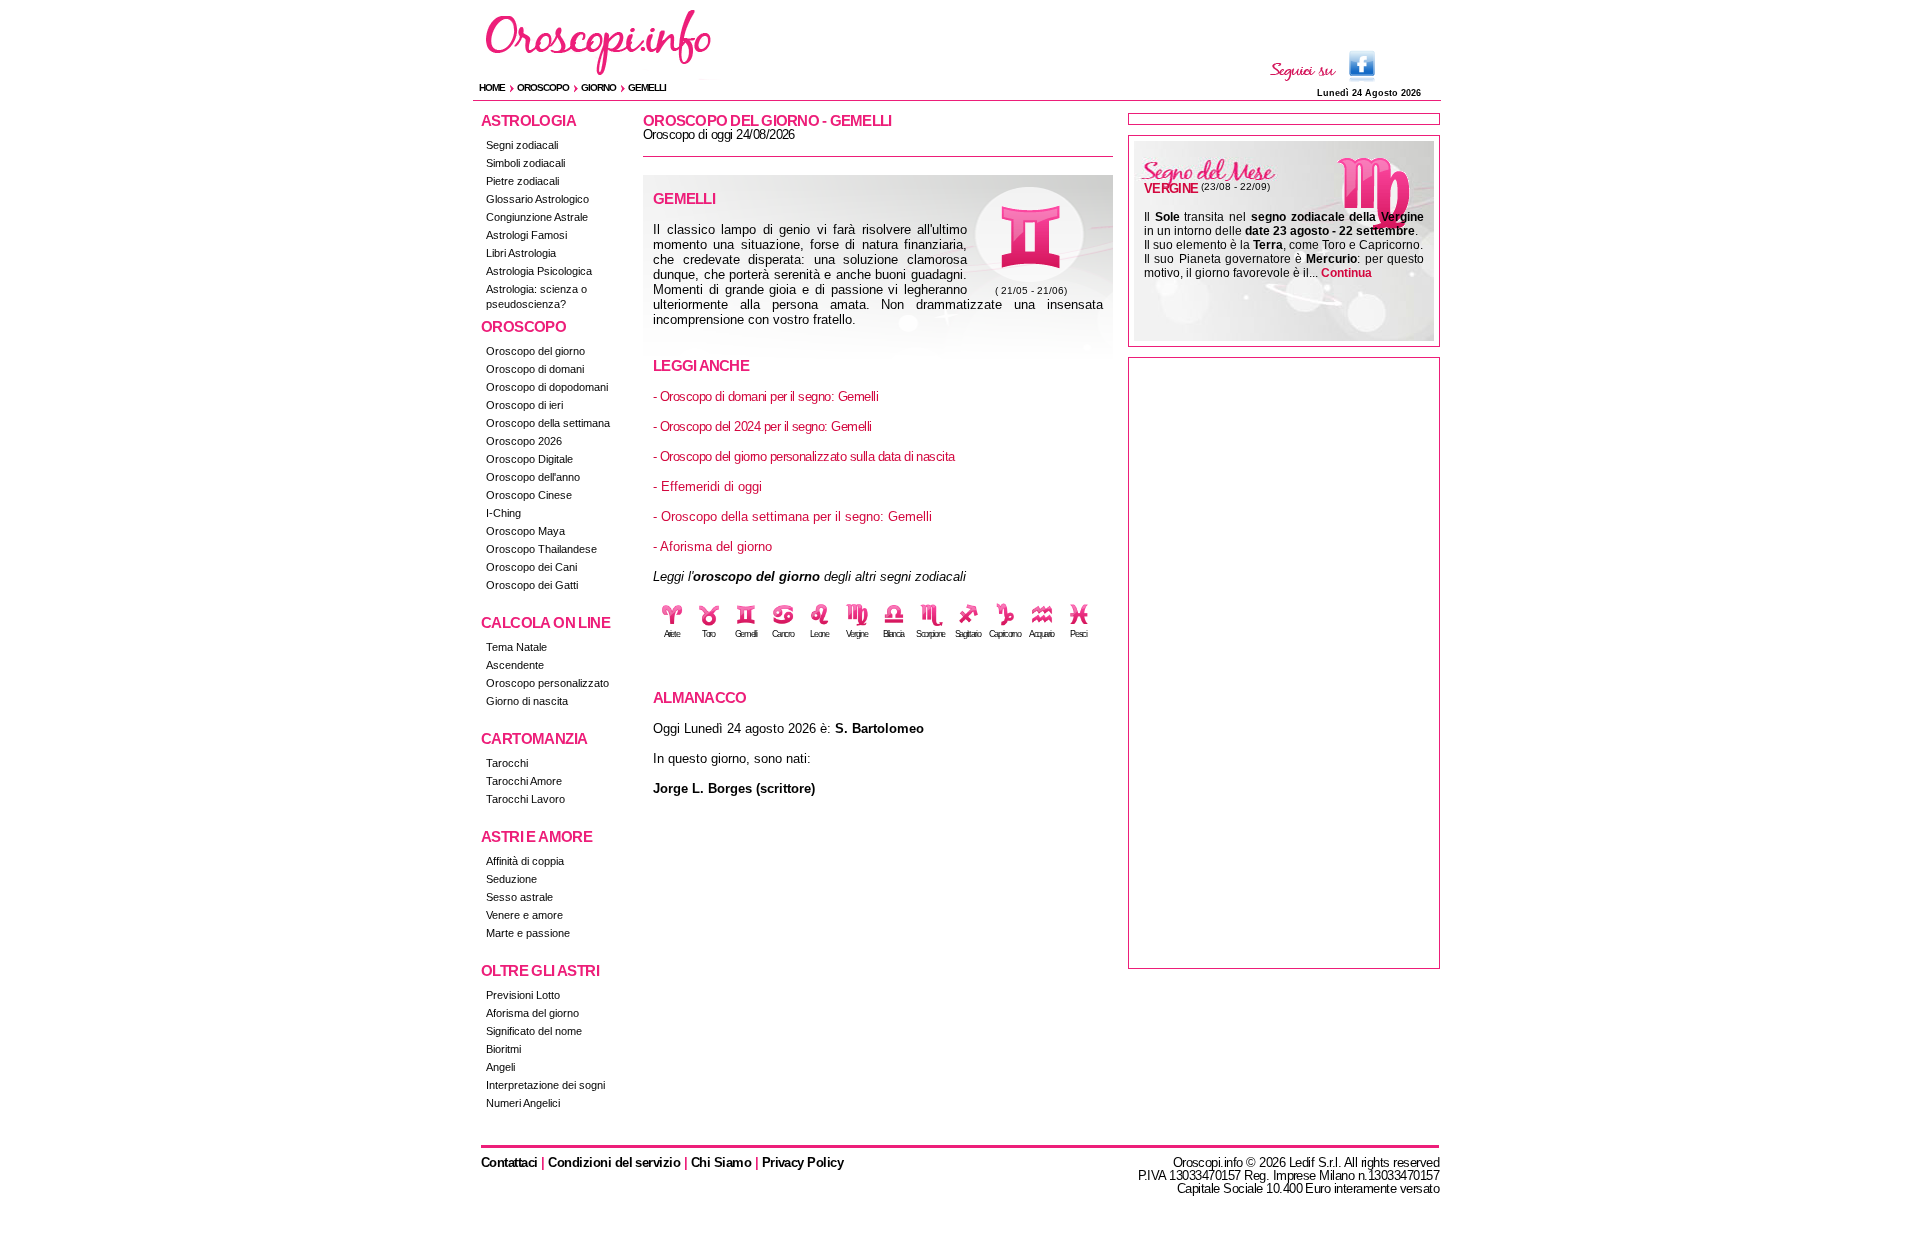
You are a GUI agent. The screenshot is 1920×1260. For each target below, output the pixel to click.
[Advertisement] (1284, 663)
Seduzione (511, 879)
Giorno (598, 87)
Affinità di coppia (525, 861)
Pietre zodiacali (522, 181)
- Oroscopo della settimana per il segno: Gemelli (792, 516)
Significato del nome (534, 1031)
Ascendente (515, 665)
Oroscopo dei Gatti (532, 585)
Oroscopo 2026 (524, 441)
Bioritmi (503, 1049)
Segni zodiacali (522, 145)
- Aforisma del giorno (712, 546)
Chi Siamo (721, 1162)
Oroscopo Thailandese (541, 549)
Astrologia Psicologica (539, 271)
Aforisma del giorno (532, 1013)
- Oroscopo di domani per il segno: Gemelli (765, 396)
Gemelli (647, 87)
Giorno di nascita (527, 701)
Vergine (1171, 188)
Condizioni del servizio (614, 1162)
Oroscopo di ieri (524, 405)
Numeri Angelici (523, 1103)
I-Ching (503, 513)
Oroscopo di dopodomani (547, 387)
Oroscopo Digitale (529, 459)
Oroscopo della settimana (548, 423)
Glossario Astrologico (537, 199)
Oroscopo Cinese (529, 495)
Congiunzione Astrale (537, 217)
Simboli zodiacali (525, 163)
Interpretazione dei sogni (545, 1085)
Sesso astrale (519, 897)
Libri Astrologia (521, 253)
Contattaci (509, 1162)
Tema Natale (516, 647)
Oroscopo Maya (525, 531)
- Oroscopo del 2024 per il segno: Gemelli (762, 426)
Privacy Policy (803, 1162)
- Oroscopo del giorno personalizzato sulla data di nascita (804, 456)
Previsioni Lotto (523, 995)
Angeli (500, 1067)
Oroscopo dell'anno (533, 477)
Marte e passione (528, 933)
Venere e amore (524, 915)
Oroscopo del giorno (535, 351)
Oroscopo (543, 87)
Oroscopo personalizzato (547, 683)
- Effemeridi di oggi (707, 486)
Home (492, 87)
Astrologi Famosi (526, 235)
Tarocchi (507, 763)
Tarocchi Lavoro (525, 799)
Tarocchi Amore (524, 781)
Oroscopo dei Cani (531, 567)
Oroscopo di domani (535, 369)
